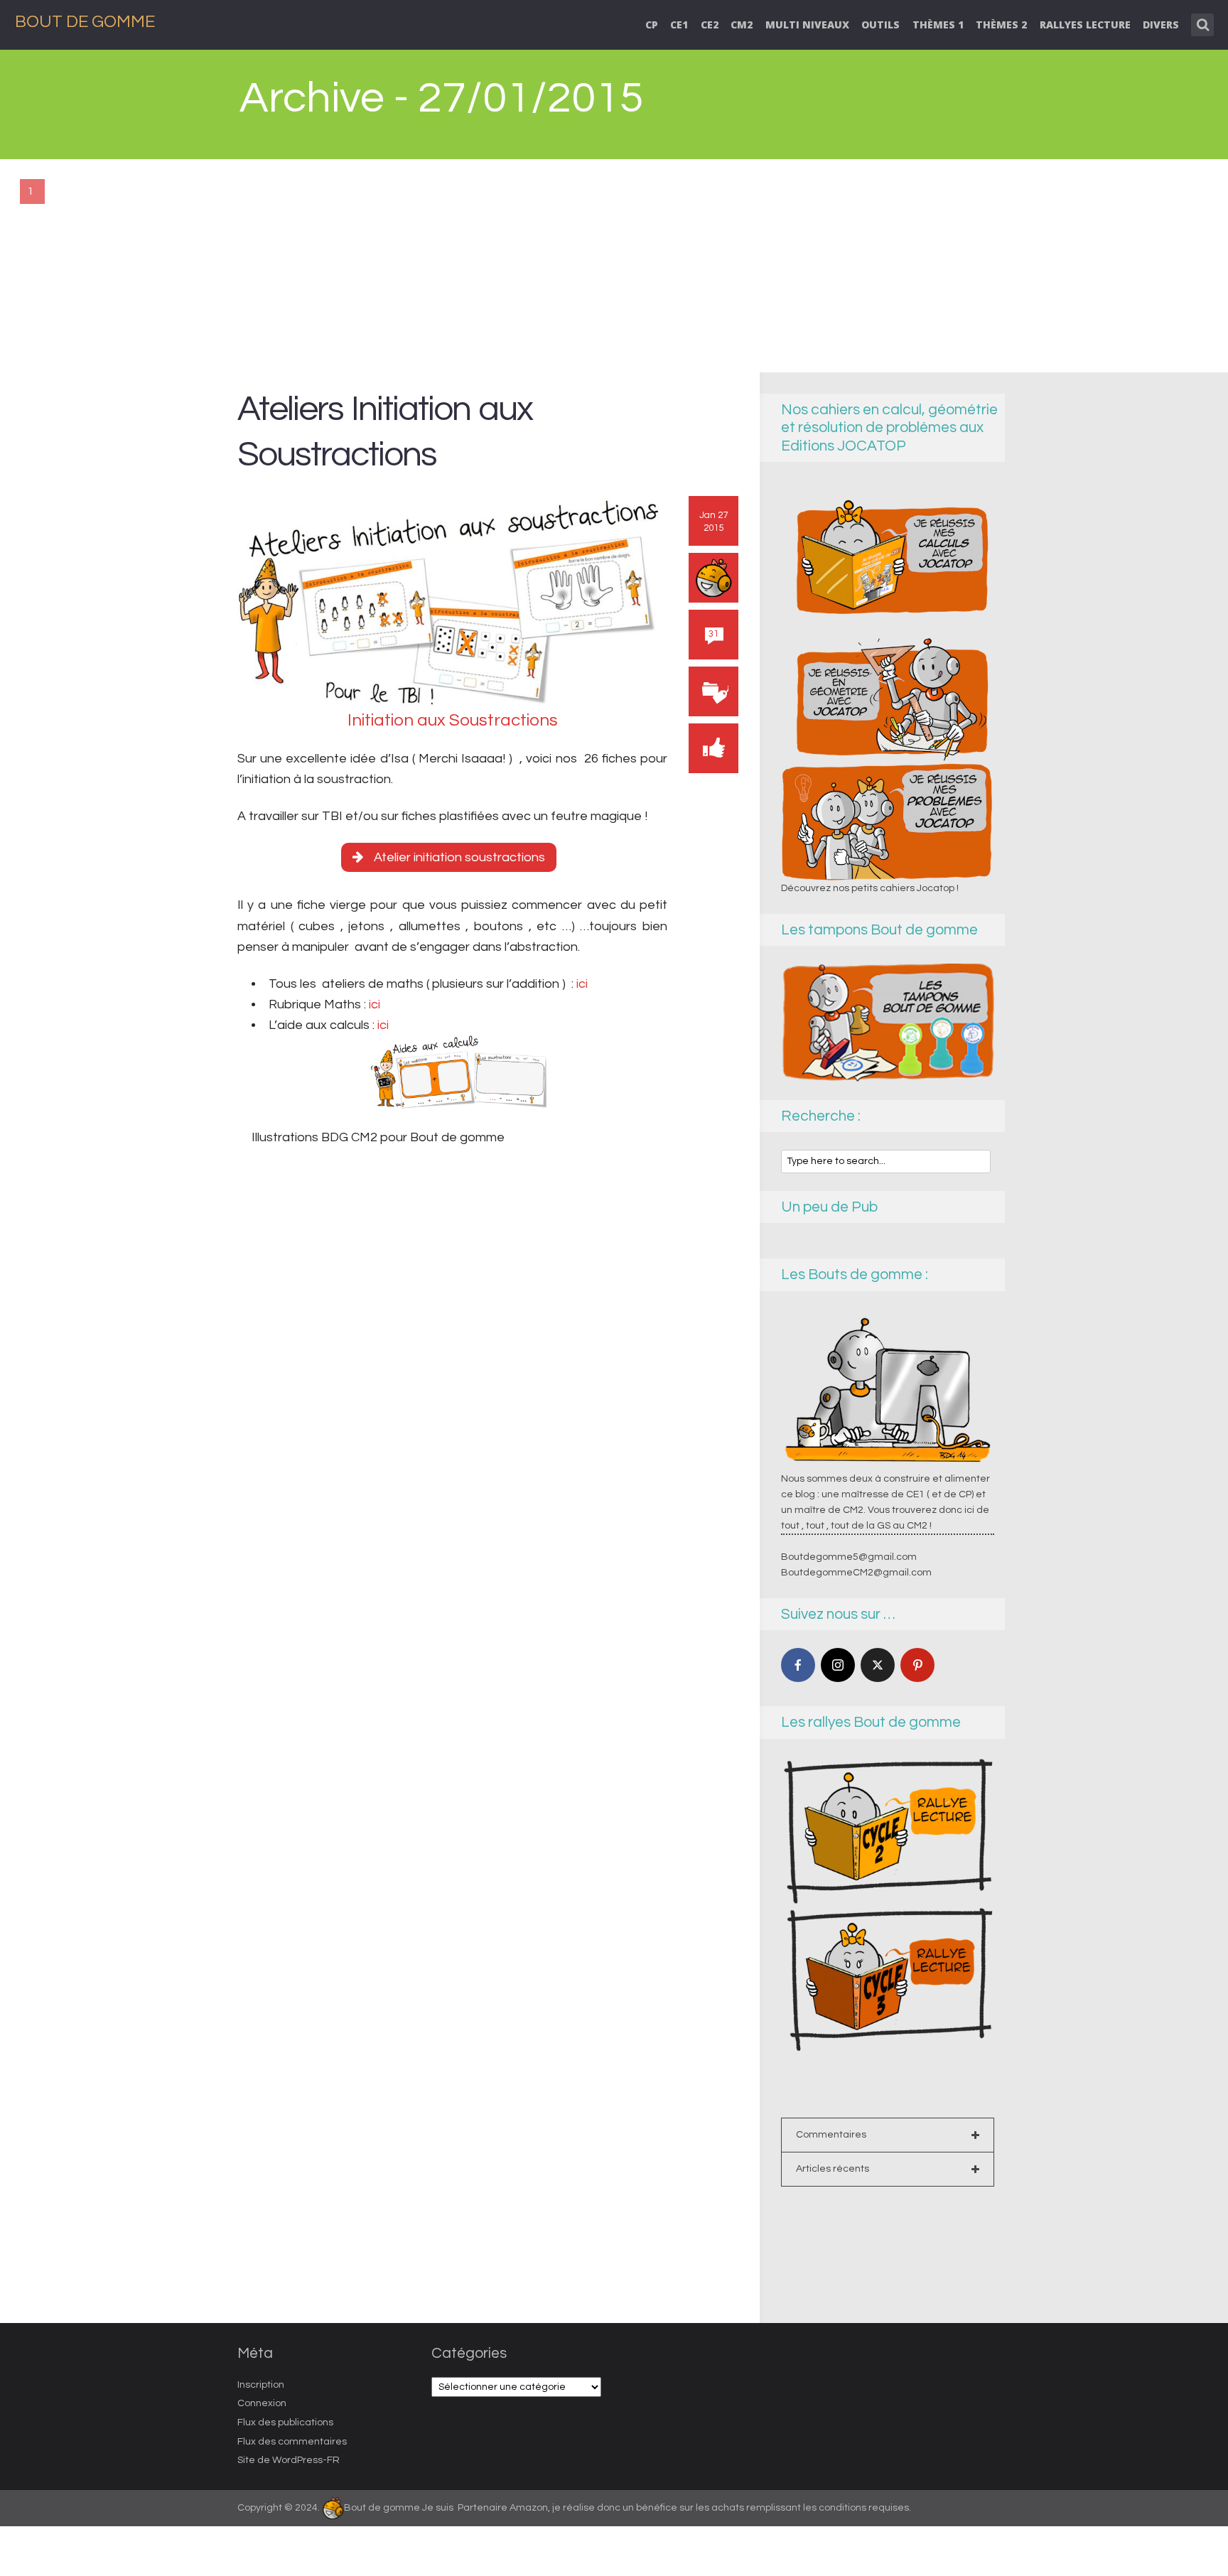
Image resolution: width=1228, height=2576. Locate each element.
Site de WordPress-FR (289, 2460)
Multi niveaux (807, 25)
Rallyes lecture (1085, 25)
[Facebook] (798, 1665)
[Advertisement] (614, 266)
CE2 (710, 25)
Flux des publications (285, 2423)
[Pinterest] (917, 1665)
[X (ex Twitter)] (878, 1665)
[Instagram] (838, 1665)
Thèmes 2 (1001, 25)
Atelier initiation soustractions (459, 857)
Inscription (261, 2385)
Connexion (262, 2403)
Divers (1161, 25)
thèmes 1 (938, 25)
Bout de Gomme (85, 22)
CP (652, 25)
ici (581, 984)
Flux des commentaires (292, 2442)
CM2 (742, 25)
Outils (880, 25)
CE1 (679, 25)
